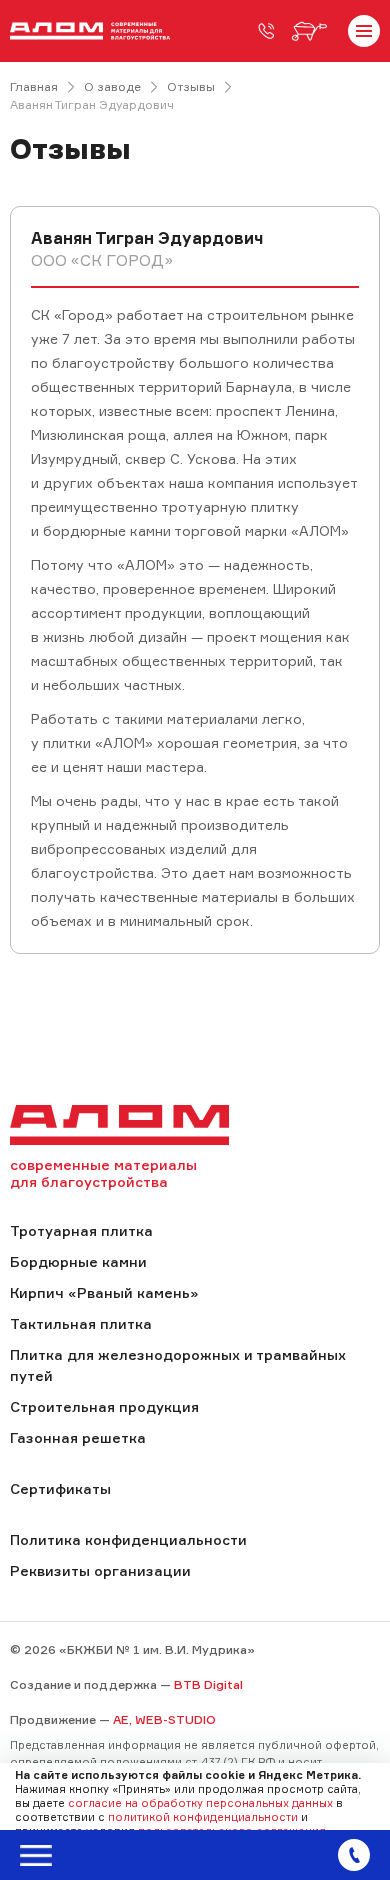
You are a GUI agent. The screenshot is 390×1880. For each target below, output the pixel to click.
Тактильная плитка (81, 1323)
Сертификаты (60, 1488)
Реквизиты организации (100, 1570)
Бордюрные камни (78, 1261)
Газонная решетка (78, 1437)
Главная (34, 86)
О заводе (112, 86)
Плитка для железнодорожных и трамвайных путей (178, 1365)
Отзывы (191, 86)
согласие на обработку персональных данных (200, 1803)
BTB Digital (208, 1684)
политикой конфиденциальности (203, 1817)
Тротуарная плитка (81, 1230)
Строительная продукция (104, 1406)
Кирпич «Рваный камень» (104, 1292)
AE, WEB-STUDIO (164, 1719)
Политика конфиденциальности (128, 1539)
